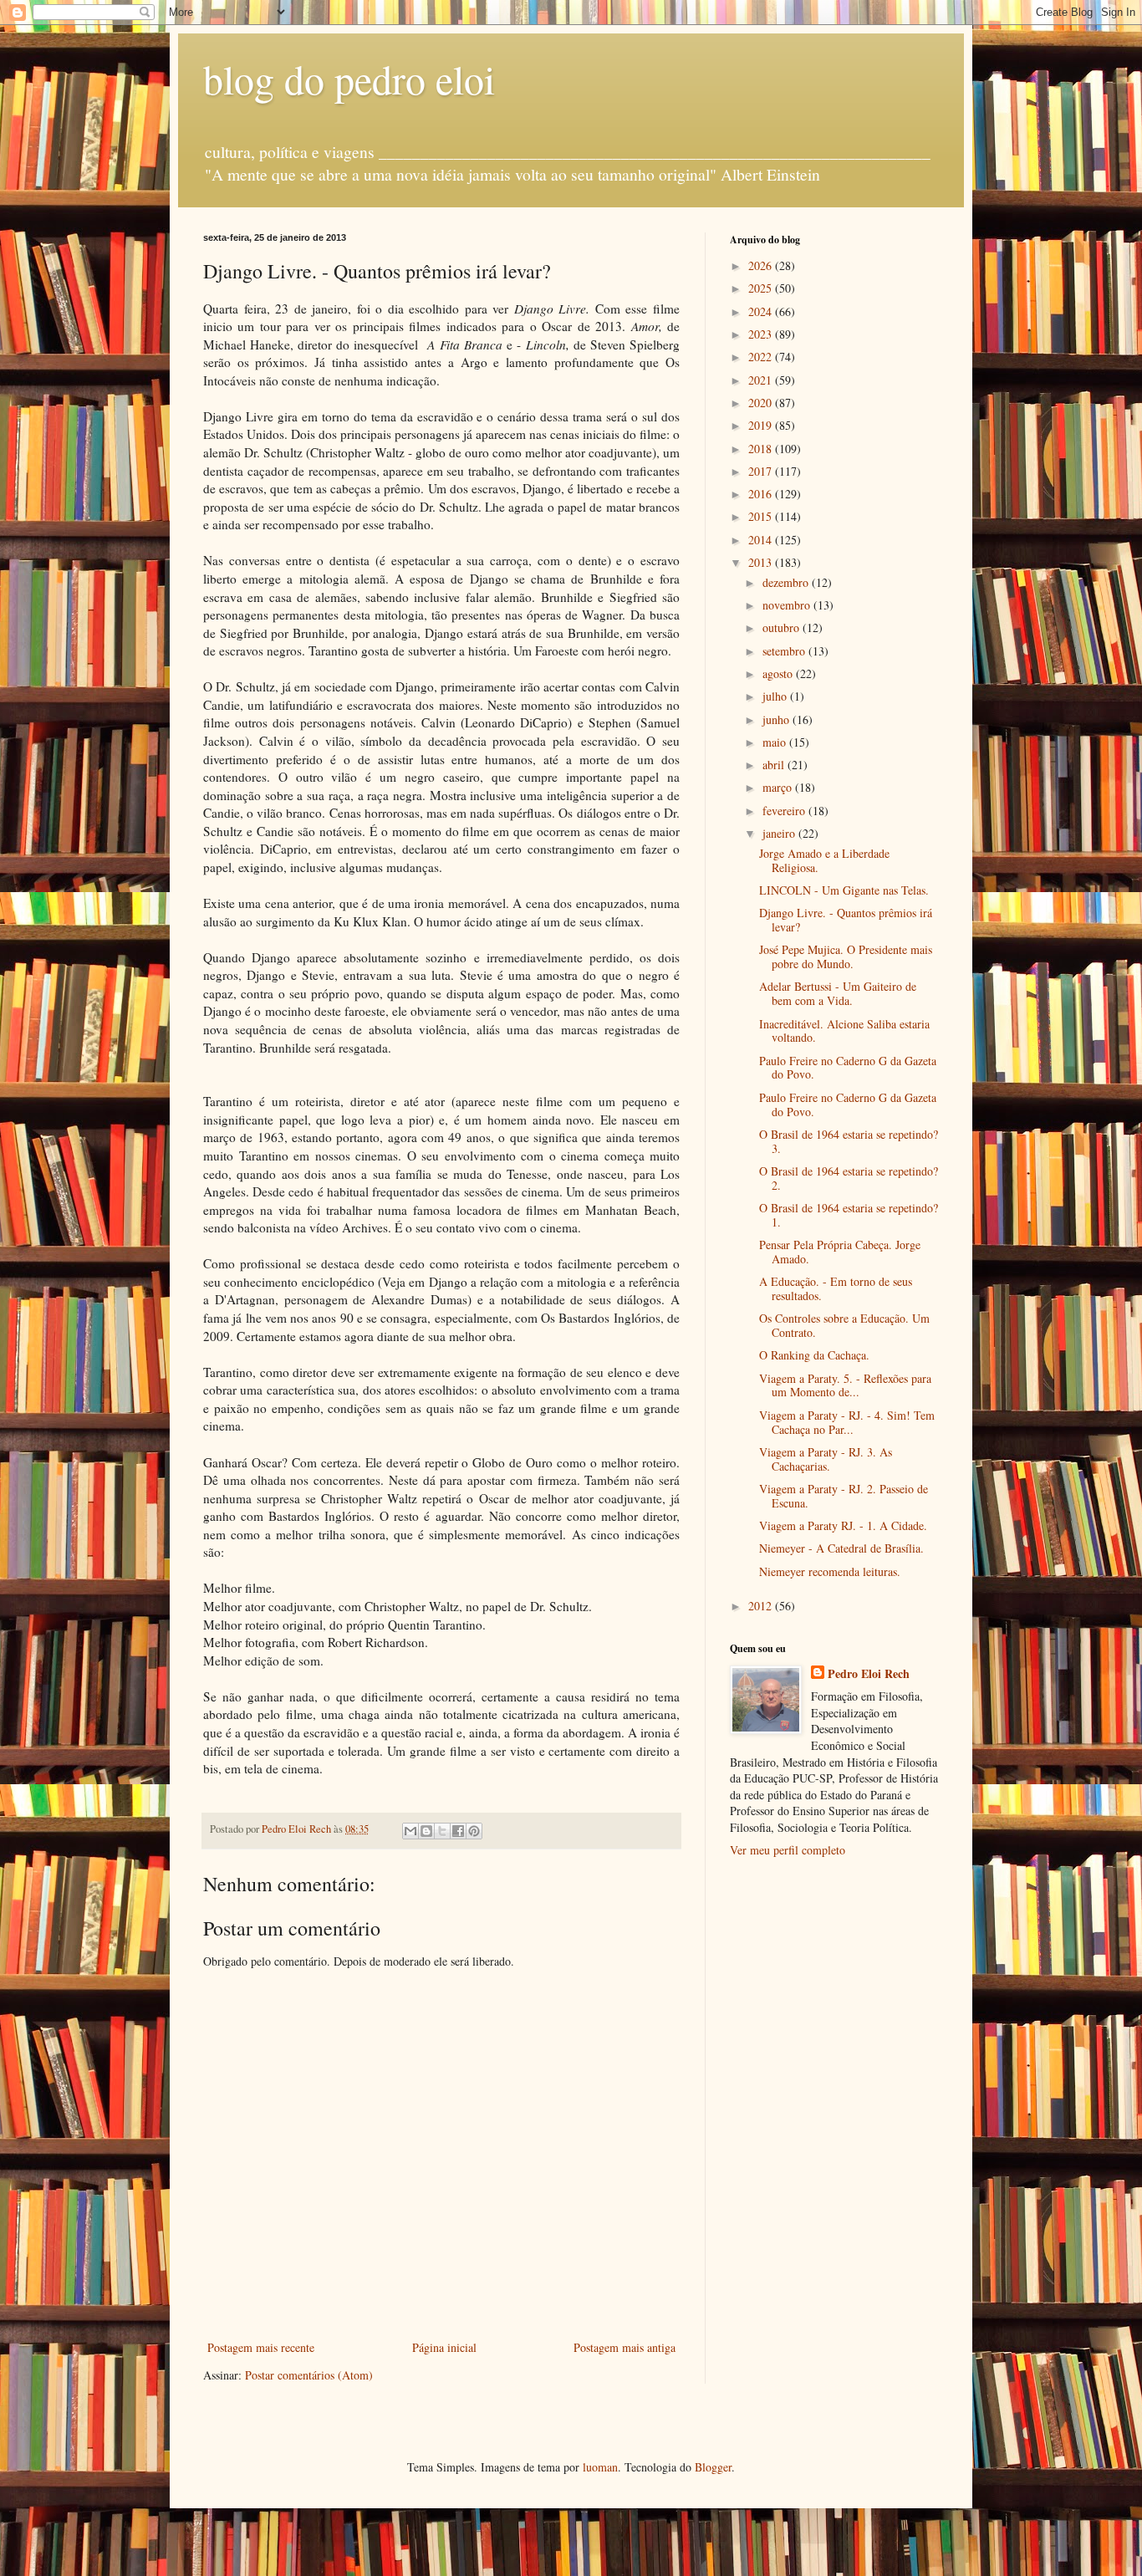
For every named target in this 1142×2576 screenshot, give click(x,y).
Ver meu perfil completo (788, 1850)
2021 (762, 380)
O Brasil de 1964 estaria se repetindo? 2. (849, 1178)
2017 (762, 471)
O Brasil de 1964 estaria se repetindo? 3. (849, 1141)
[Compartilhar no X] (442, 1831)
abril (775, 765)
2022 (762, 357)
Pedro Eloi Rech (869, 1674)
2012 (762, 1606)
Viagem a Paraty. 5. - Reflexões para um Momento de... (845, 1385)
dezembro (787, 582)
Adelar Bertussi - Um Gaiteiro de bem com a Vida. (838, 993)
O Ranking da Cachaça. (814, 1355)
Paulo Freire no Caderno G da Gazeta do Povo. (848, 1068)
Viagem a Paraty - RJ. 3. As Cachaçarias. (826, 1459)
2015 (762, 516)
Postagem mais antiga (625, 2347)
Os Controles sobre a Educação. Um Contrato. (844, 1325)
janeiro (780, 833)
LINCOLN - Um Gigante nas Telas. (844, 890)
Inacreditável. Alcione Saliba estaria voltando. (844, 1031)
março (779, 787)
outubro (783, 627)
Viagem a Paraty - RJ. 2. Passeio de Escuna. (844, 1496)
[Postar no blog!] (426, 1831)
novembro (788, 605)
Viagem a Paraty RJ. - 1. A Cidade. (843, 1525)
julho (776, 696)
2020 (762, 403)
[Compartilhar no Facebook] (458, 1831)
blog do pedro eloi (349, 79)
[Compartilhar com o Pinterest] (474, 1831)
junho (777, 719)
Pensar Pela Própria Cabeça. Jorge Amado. (840, 1252)
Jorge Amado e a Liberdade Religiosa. (824, 860)
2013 (762, 562)
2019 (762, 425)
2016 (762, 494)
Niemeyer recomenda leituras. (830, 1571)
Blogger (713, 2467)
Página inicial (444, 2347)
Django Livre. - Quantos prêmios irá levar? (846, 920)
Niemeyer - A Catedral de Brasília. (841, 1548)
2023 (762, 334)
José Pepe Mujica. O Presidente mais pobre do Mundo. (846, 956)
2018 (762, 449)
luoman (600, 2467)
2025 (762, 288)
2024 (762, 311)
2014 (762, 540)
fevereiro (785, 811)
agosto (779, 673)
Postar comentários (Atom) (309, 2375)
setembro (785, 651)
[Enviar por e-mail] (410, 1831)
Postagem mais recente (261, 2347)
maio (776, 742)
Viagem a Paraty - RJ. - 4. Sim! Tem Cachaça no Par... (847, 1422)
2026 (762, 265)
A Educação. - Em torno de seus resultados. (836, 1288)
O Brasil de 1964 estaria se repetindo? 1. (849, 1215)
